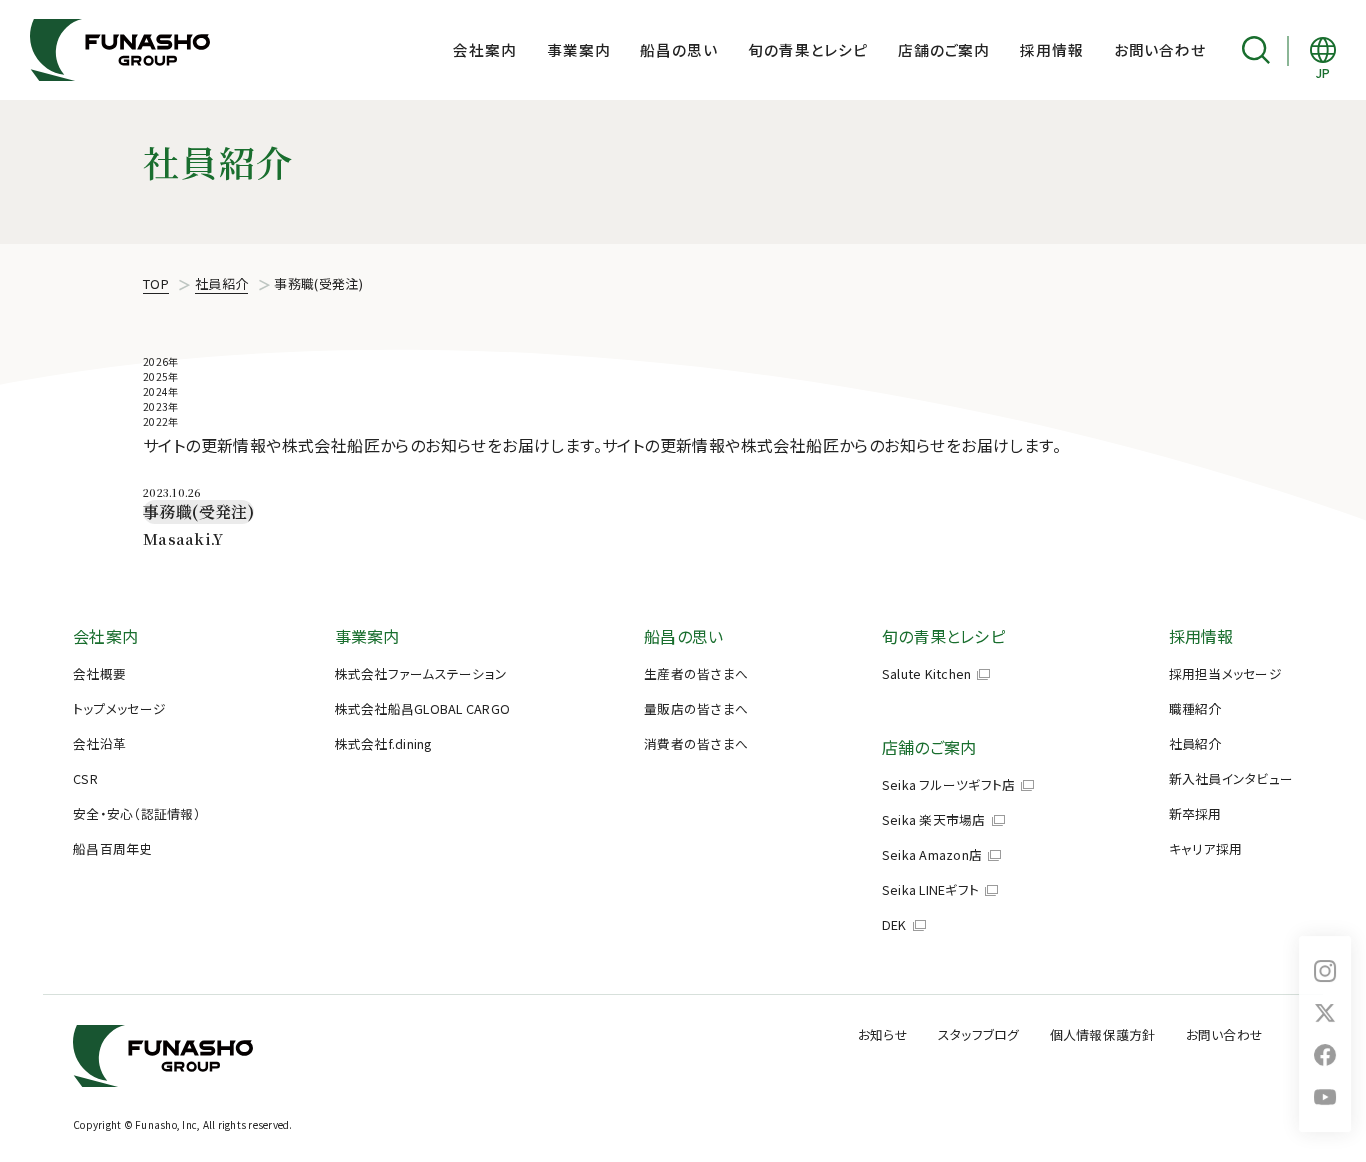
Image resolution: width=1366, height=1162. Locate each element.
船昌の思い (678, 49)
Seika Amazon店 (932, 854)
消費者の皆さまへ (696, 743)
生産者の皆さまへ (696, 673)
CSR (85, 778)
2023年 (160, 406)
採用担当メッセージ (1225, 673)
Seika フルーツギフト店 (949, 784)
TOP (156, 283)
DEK (894, 924)
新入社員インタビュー (1231, 778)
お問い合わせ (1160, 49)
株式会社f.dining (383, 743)
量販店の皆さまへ (696, 708)
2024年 (160, 391)
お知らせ (883, 1034)
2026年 (160, 361)
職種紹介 (1195, 708)
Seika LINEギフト (930, 889)
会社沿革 (99, 743)
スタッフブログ (979, 1034)
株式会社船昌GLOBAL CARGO (423, 708)
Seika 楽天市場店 (934, 819)
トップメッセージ (119, 708)
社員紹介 (221, 283)
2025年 (160, 376)
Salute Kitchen (927, 673)
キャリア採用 (1206, 848)
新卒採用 (1195, 813)
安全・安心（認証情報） (137, 813)
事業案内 (579, 49)
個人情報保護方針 (1103, 1034)
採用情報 (1052, 49)
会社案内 (485, 49)
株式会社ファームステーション (421, 673)
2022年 (160, 421)
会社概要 (99, 673)
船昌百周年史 (113, 848)
